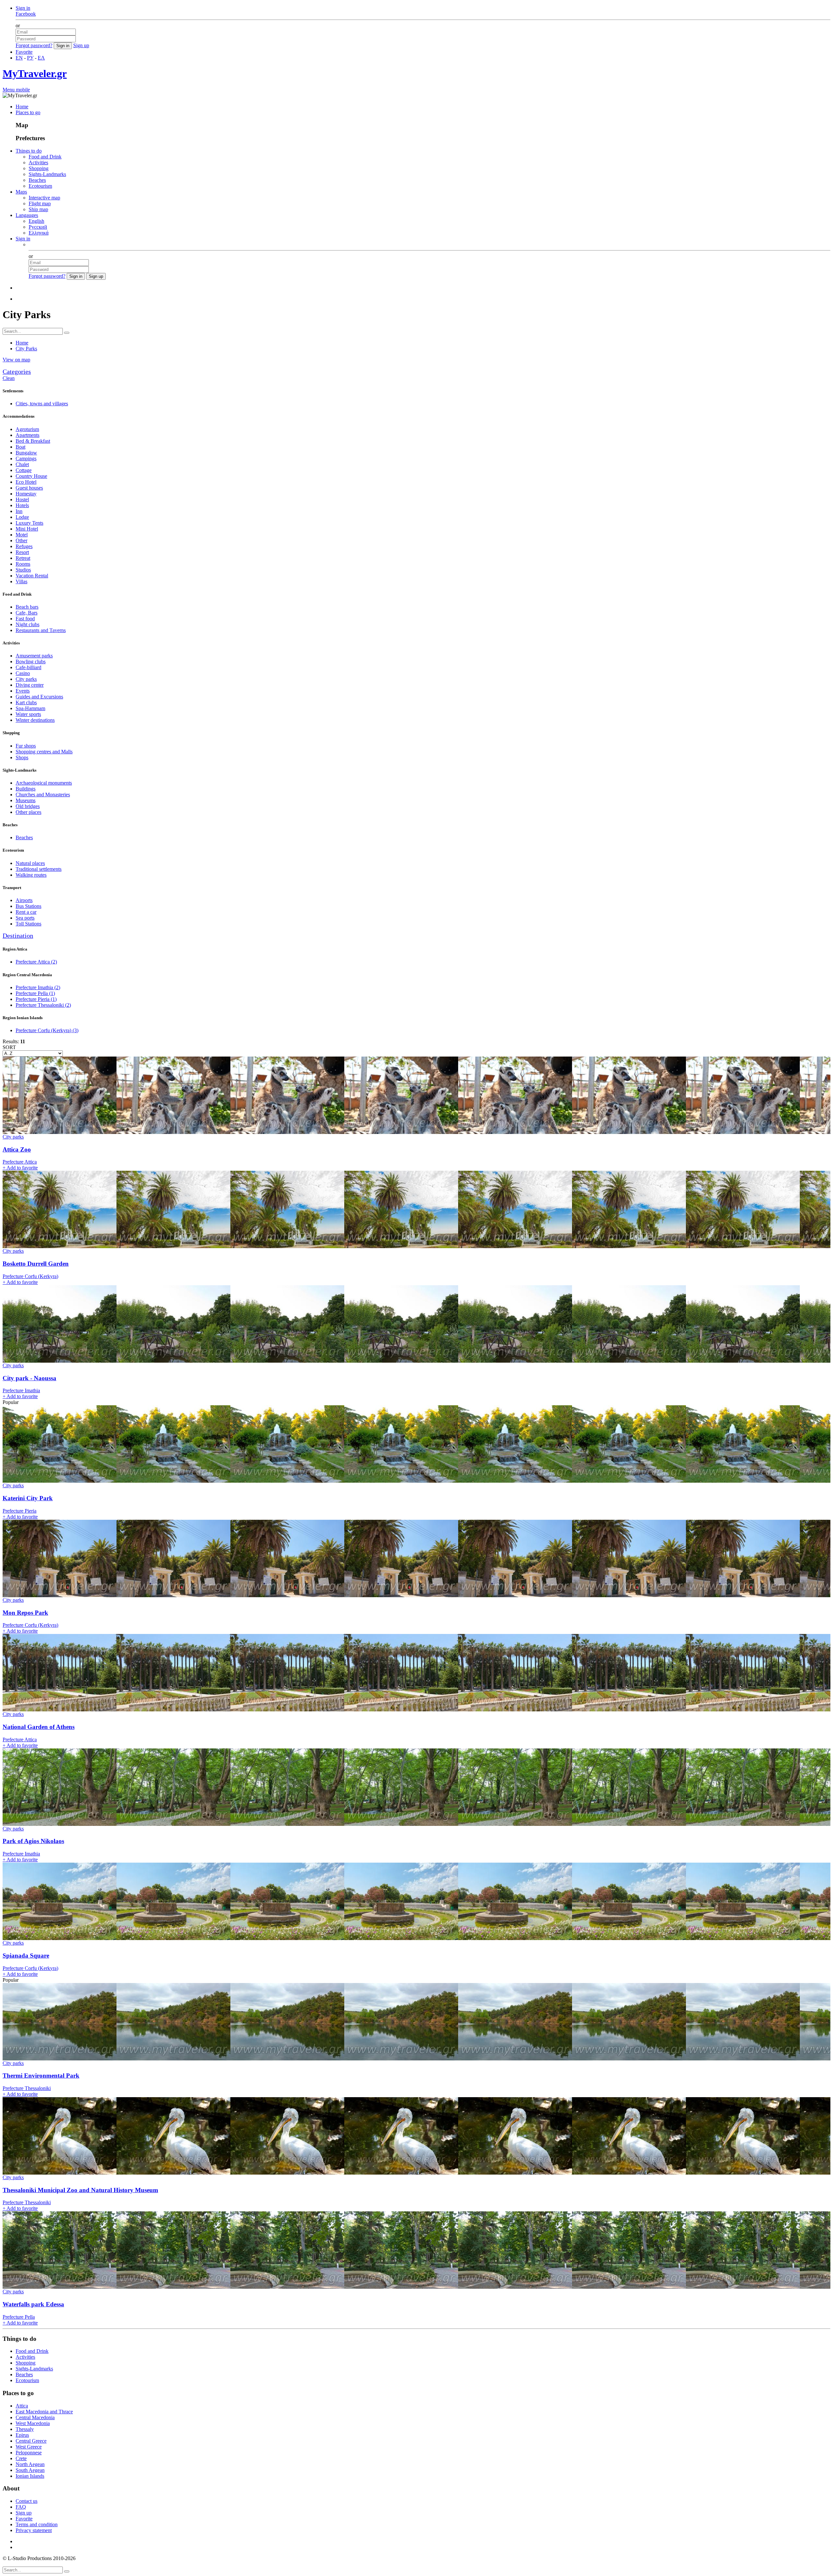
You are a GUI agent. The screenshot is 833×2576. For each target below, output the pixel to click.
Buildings (26, 789)
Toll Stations (28, 924)
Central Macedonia (35, 2417)
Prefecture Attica (36, 962)
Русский (38, 227)
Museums (26, 800)
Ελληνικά (39, 233)
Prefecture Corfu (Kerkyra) (47, 1030)
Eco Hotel (26, 482)
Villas (21, 581)
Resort (22, 552)
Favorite (24, 52)
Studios (23, 570)
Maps (21, 192)
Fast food (25, 619)
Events (23, 691)
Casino (23, 673)
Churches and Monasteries (43, 795)
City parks (26, 679)
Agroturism (27, 429)
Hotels (22, 505)
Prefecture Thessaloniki (43, 1005)
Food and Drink (45, 157)
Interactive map (44, 198)
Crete (21, 2458)
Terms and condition (37, 2524)
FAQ (21, 2507)
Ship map (38, 209)
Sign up (81, 45)
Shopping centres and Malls (44, 752)
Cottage (24, 470)
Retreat (23, 558)
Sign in (23, 8)
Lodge (22, 517)
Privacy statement (34, 2530)
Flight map (40, 203)
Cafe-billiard (28, 667)
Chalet (22, 464)
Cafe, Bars (27, 613)
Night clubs (27, 624)
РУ (30, 58)
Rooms (23, 564)
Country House (31, 476)
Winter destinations (35, 720)
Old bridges (28, 806)
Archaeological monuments (44, 783)
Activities (38, 162)
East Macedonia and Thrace (44, 2412)
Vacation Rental (32, 576)
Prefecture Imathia (38, 987)
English (36, 221)
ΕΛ (41, 58)
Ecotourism (40, 186)
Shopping (39, 168)
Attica (22, 2406)
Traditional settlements (39, 869)
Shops (22, 757)
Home (22, 107)
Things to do (29, 151)
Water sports (28, 714)
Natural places (30, 863)
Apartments (27, 435)
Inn (19, 511)
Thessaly (25, 2429)
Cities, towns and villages (42, 404)
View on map (16, 360)
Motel (22, 535)
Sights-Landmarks (47, 174)
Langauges (27, 215)
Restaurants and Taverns (41, 630)
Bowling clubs (31, 661)
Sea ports (25, 918)
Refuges (24, 546)
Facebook (26, 14)
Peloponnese (29, 2453)
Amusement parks (34, 656)
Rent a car (26, 912)
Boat (20, 447)
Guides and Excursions (39, 697)
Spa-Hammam (30, 708)
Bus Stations (28, 906)
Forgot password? (34, 45)
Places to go (28, 112)
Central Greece (31, 2441)
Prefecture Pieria (36, 999)
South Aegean (30, 2470)
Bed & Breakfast (33, 441)
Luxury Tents (29, 523)
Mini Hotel (27, 529)
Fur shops (26, 746)
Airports (24, 900)
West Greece (29, 2447)
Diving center (30, 685)
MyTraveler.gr (35, 74)
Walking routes (31, 875)
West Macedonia (33, 2423)
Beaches (37, 180)
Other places (28, 812)
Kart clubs (26, 702)
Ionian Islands (30, 2476)
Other (21, 540)
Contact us (27, 2501)
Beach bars (27, 607)
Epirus (22, 2435)
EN (19, 58)
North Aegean (30, 2464)
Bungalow (26, 453)
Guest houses (29, 488)
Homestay (26, 494)
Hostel (22, 499)
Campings (26, 459)
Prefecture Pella (35, 993)
